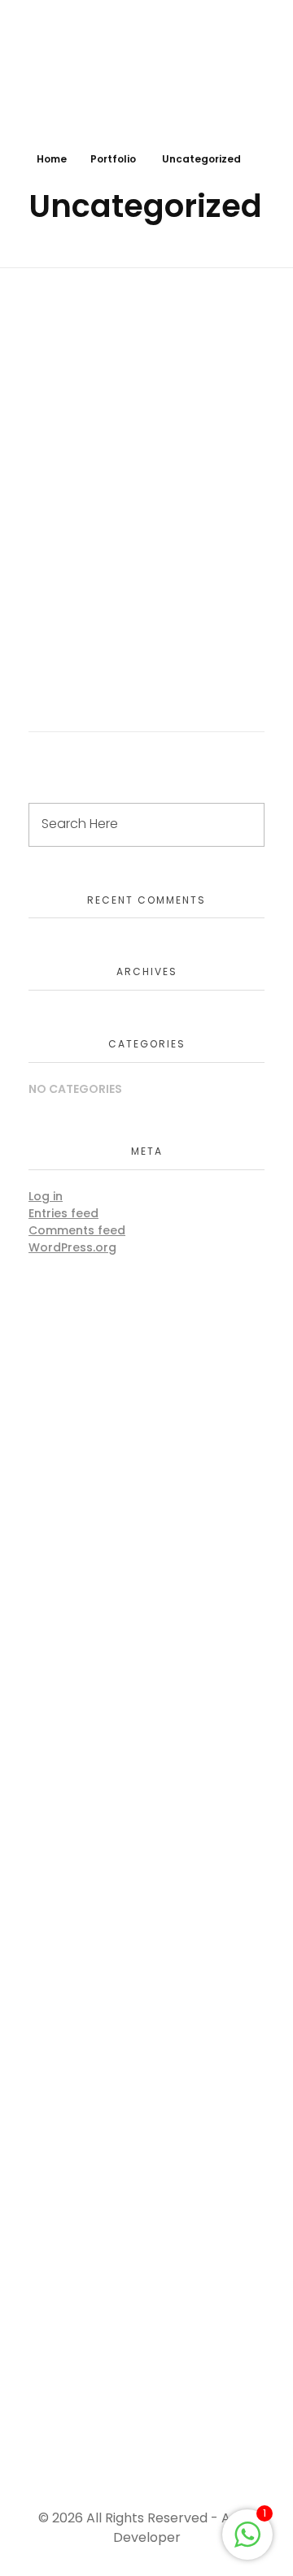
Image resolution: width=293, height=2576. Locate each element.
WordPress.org (72, 1247)
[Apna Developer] (114, 67)
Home (52, 159)
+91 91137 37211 (76, 2397)
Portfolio (113, 159)
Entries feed (63, 1213)
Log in (46, 1196)
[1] (247, 2533)
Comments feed (77, 1230)
